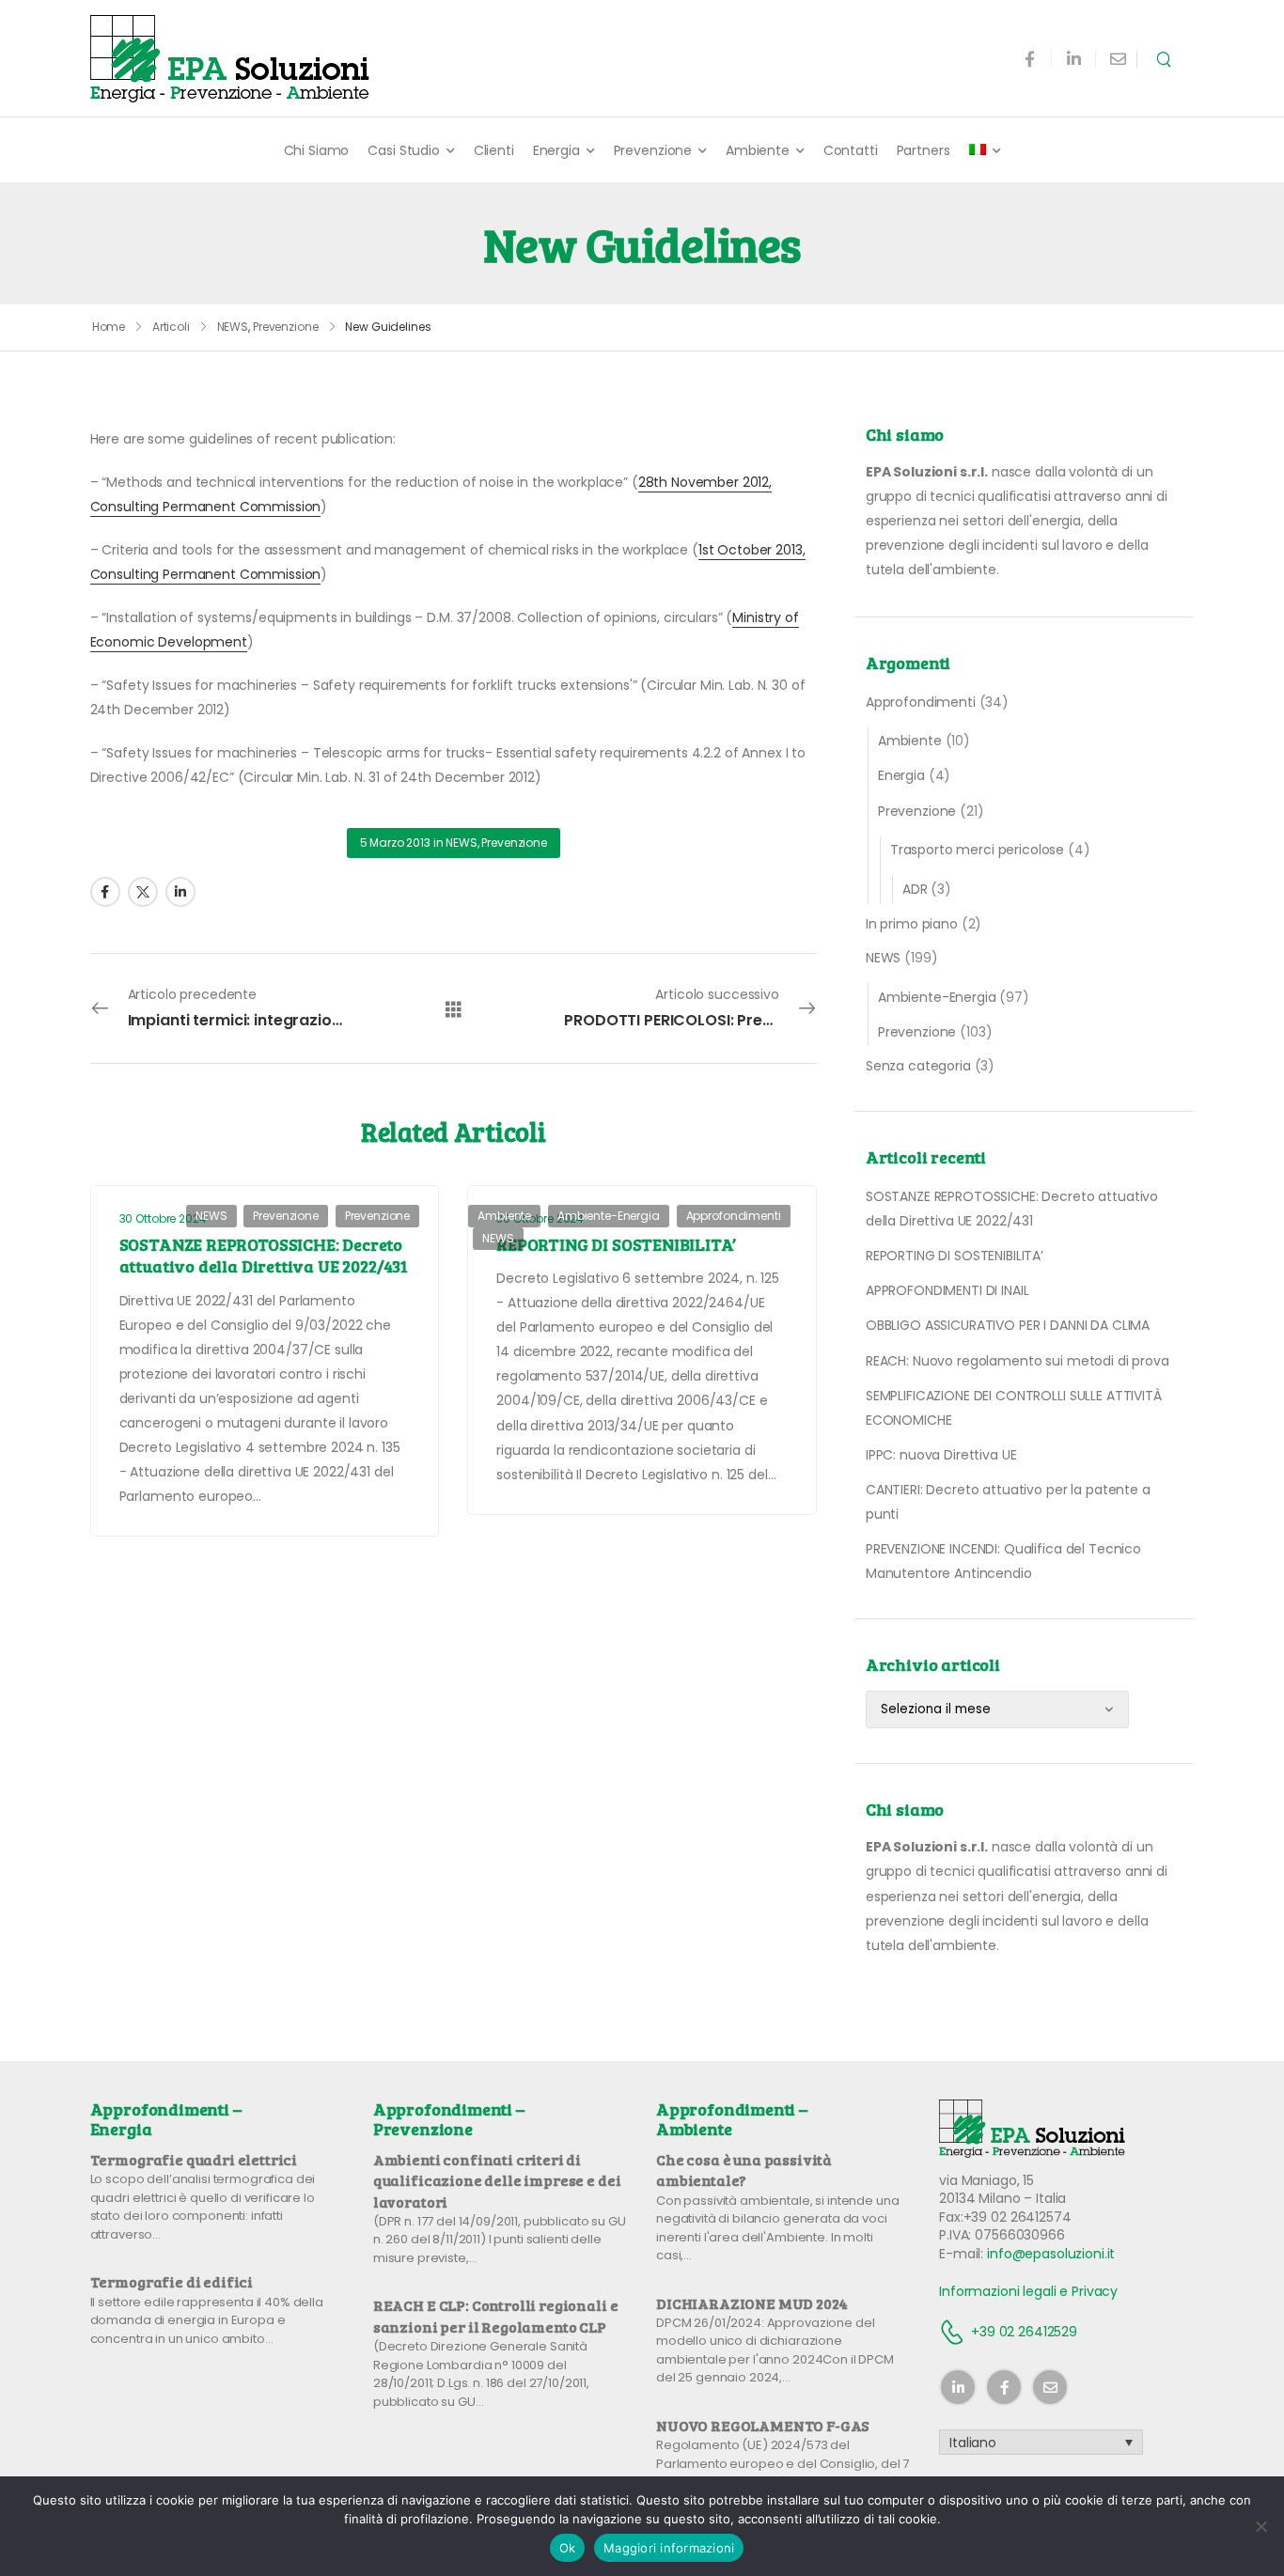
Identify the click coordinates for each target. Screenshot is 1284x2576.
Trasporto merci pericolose (977, 850)
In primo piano (912, 924)
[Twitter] (143, 892)
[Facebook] (105, 892)
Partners (924, 150)
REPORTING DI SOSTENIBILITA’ (955, 1256)
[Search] (1166, 58)
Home (109, 327)
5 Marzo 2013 (395, 843)
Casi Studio (403, 150)
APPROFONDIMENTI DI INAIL (947, 1290)
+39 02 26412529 (1024, 2332)
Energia (556, 150)
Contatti (851, 150)
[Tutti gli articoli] (454, 1009)
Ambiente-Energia (937, 997)
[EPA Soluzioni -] (231, 59)
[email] (1118, 59)
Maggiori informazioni (669, 2548)
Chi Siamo (317, 150)
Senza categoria (918, 1066)
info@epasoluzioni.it (1051, 2254)
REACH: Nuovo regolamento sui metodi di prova (1018, 1361)
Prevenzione (653, 150)
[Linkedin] (180, 892)
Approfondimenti (921, 702)
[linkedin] (1074, 59)
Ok (568, 2548)
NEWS (233, 327)
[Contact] (955, 2332)
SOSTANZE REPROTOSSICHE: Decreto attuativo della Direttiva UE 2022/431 (264, 1255)
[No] (1261, 2526)
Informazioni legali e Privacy (1028, 2291)
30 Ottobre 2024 (163, 1218)
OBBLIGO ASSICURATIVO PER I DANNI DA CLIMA (1008, 1325)
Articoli (171, 327)
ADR (915, 889)
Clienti (494, 150)
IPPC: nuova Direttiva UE (941, 1455)
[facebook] (1030, 59)
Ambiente (758, 150)
